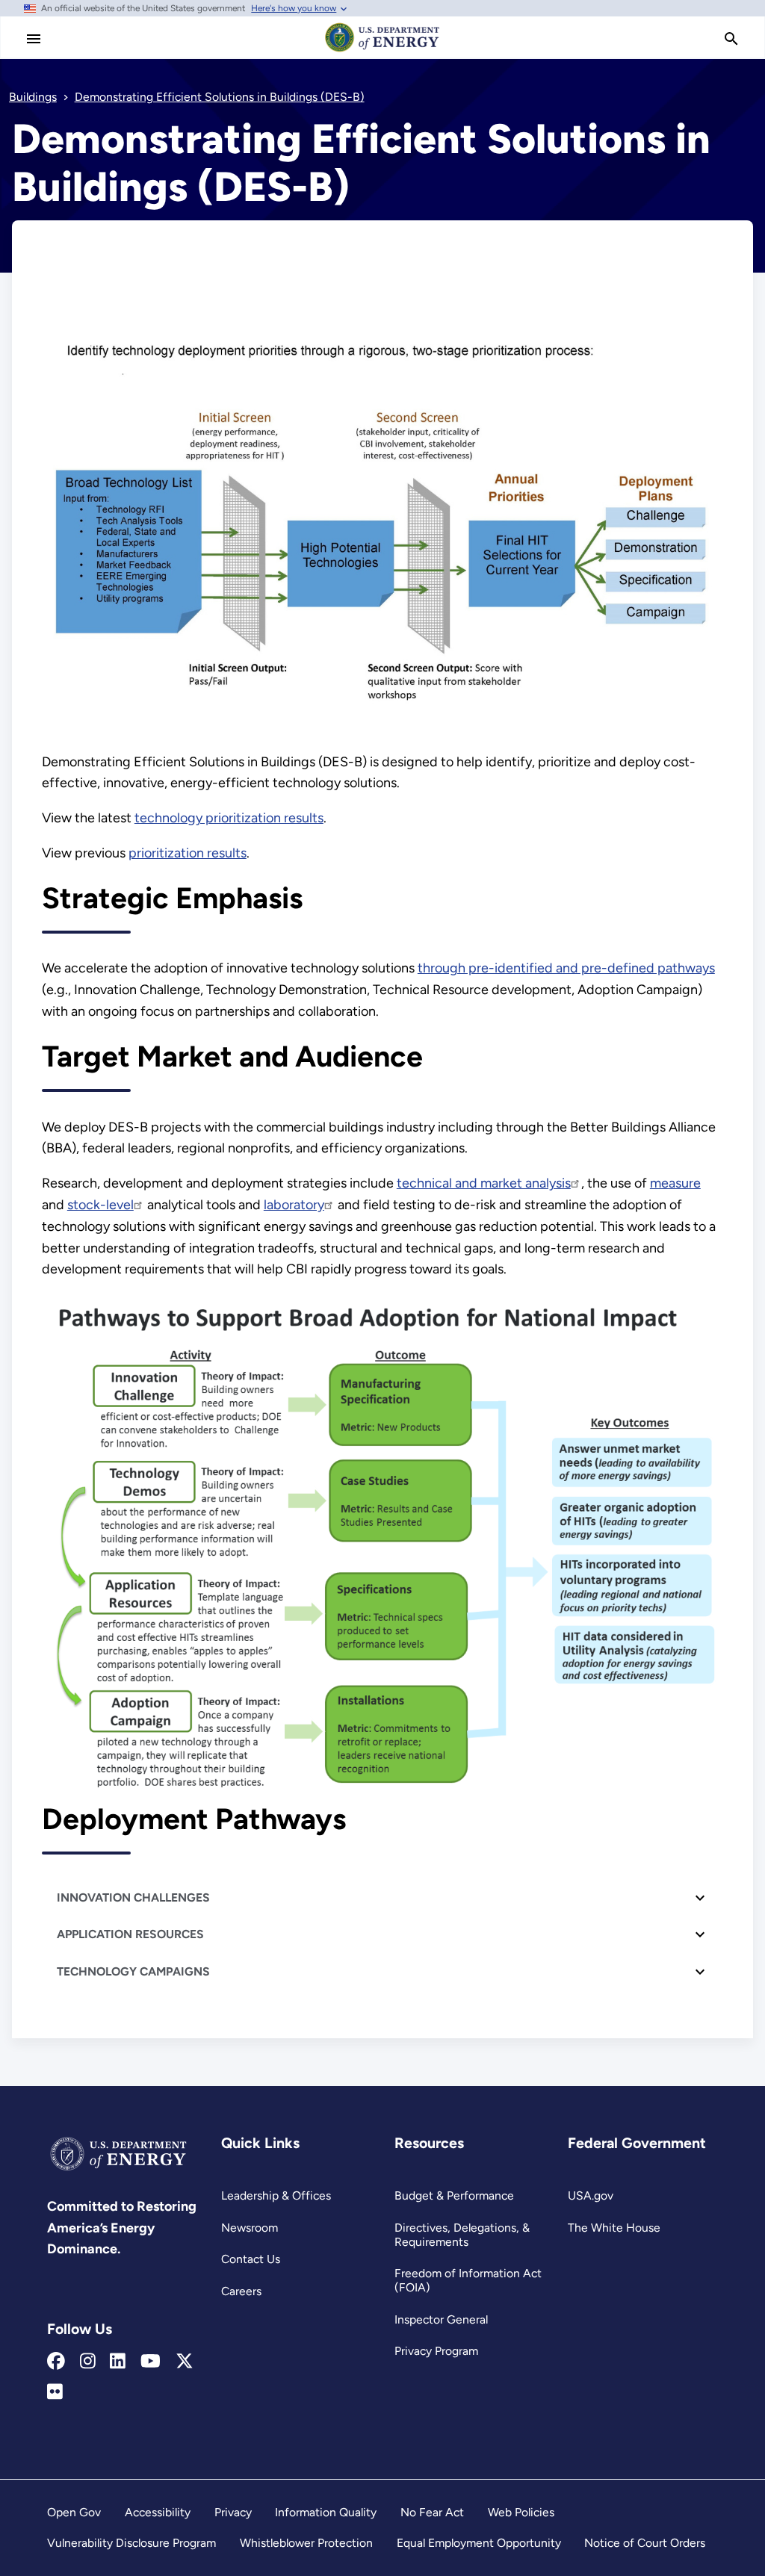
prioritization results (188, 853)
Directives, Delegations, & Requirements (462, 2235)
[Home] (382, 51)
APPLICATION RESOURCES (130, 1934)
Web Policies (521, 2512)
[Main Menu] (34, 39)
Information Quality (326, 2512)
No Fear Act (432, 2512)
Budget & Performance (454, 2195)
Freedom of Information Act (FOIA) (468, 2280)
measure (675, 1183)
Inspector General (441, 2319)
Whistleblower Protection (306, 2543)
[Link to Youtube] (151, 2362)
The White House (614, 2228)
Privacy (233, 2512)
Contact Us (251, 2259)
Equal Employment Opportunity (479, 2543)
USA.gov (591, 2195)
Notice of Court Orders (645, 2543)
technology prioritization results (229, 818)
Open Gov (74, 2512)
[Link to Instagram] (88, 2362)
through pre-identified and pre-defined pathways (566, 968)
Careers (241, 2291)
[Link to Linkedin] (118, 2362)
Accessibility (158, 2512)
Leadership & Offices (276, 2195)
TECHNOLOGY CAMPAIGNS (133, 1971)
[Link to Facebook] (56, 2362)
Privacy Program (436, 2351)
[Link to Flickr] (55, 2392)
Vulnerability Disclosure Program (131, 2543)
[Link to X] (185, 2362)
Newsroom (250, 2228)
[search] (731, 39)
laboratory (294, 1205)
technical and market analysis (484, 1183)
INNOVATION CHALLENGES (133, 1897)
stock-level (100, 1205)
